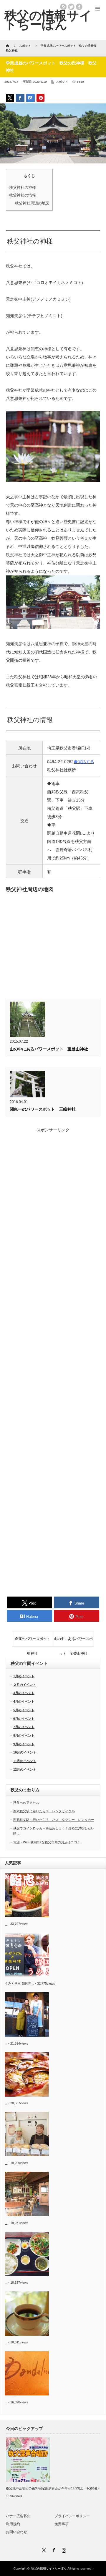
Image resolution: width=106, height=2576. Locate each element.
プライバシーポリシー (72, 2516)
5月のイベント (24, 1710)
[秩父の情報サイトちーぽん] (48, 20)
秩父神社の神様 (23, 188)
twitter (71, 7)
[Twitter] (43, 2549)
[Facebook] (53, 2549)
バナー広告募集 (18, 2516)
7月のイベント (24, 1727)
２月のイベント (25, 1685)
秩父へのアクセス (26, 1803)
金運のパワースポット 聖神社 (34, 1641)
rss (63, 7)
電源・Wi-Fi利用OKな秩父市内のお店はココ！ (47, 1842)
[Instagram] (63, 2549)
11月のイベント (25, 1761)
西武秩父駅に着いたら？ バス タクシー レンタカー (54, 1820)
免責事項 (62, 2524)
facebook (79, 7)
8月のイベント (24, 1735)
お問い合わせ (16, 2532)
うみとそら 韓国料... (19, 1983)
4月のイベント (24, 1701)
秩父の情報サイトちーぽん (49, 2568)
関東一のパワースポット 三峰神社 (43, 1109)
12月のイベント (25, 1769)
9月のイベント (24, 1744)
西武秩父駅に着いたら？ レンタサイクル (44, 1811)
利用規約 (13, 2524)
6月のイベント (24, 1719)
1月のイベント (24, 1676)
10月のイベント (25, 1752)
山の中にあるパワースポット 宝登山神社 (51, 1049)
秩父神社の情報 (23, 195)
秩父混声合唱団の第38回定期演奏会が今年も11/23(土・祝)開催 (52, 2488)
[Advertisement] (53, 1361)
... (6, 1924)
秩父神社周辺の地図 (32, 203)
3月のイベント (24, 1693)
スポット (62, 82)
